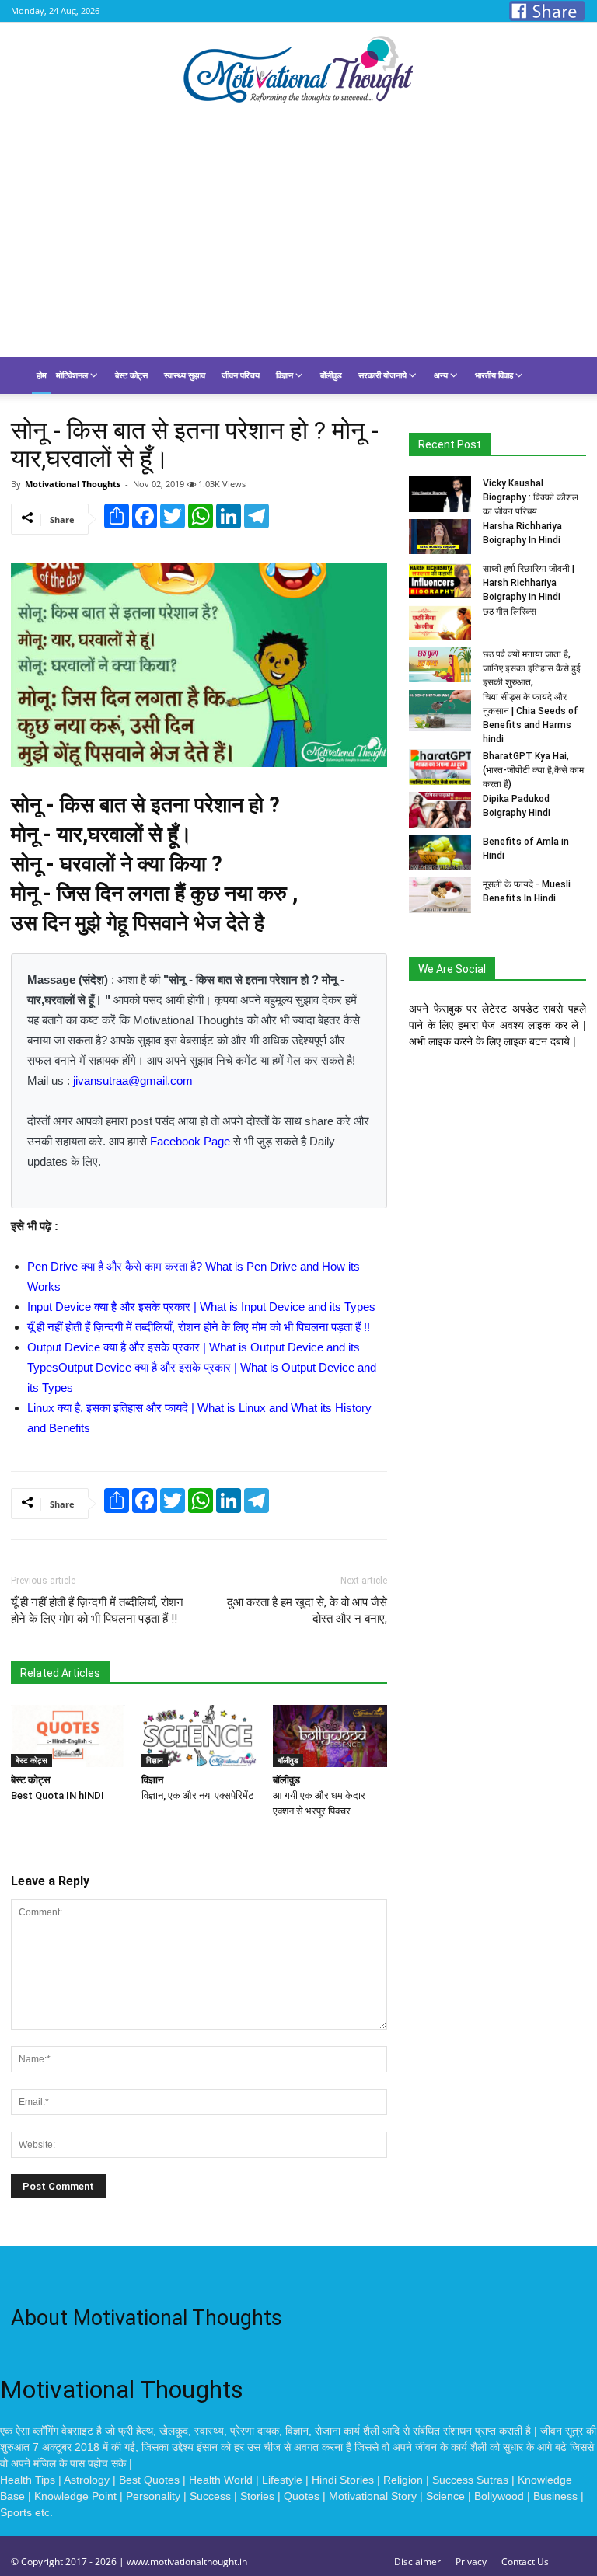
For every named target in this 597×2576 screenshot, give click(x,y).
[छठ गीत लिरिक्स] (440, 622)
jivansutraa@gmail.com (133, 1081)
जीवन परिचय (241, 375)
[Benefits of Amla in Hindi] (440, 852)
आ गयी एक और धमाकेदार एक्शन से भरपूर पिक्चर (319, 1795)
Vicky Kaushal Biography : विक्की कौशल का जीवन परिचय (531, 497)
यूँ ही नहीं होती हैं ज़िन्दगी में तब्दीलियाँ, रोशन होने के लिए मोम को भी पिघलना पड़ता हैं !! (199, 1327)
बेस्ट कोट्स (131, 375)
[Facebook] (547, 11)
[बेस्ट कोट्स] (68, 1736)
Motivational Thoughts (73, 484)
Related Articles (60, 1673)
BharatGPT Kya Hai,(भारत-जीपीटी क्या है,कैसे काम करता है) (533, 770)
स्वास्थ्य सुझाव (185, 375)
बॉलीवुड (331, 375)
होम (42, 375)
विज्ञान (286, 375)
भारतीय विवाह (495, 375)
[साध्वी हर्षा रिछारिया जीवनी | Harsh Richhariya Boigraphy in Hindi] (440, 580)
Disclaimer (417, 2562)
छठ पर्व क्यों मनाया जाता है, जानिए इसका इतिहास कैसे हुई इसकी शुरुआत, (532, 668)
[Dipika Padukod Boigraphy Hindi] (440, 810)
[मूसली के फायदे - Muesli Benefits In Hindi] (440, 895)
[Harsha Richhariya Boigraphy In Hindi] (440, 537)
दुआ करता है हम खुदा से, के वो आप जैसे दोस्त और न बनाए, (307, 1610)
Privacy (471, 2562)
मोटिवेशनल (73, 375)
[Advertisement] (298, 240)
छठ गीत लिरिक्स (510, 612)
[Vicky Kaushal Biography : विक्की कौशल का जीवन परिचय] (440, 494)
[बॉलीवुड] (330, 1736)
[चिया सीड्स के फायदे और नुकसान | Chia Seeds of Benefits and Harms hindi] (440, 711)
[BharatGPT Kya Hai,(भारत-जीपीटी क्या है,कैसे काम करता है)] (440, 767)
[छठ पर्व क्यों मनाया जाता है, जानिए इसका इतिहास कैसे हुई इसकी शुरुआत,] (440, 665)
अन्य (442, 375)
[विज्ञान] (199, 1736)
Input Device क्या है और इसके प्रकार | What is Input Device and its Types (201, 1307)
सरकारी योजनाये (384, 375)
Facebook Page (190, 1141)
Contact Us (525, 2562)
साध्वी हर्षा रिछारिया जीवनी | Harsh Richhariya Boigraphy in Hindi (529, 583)
